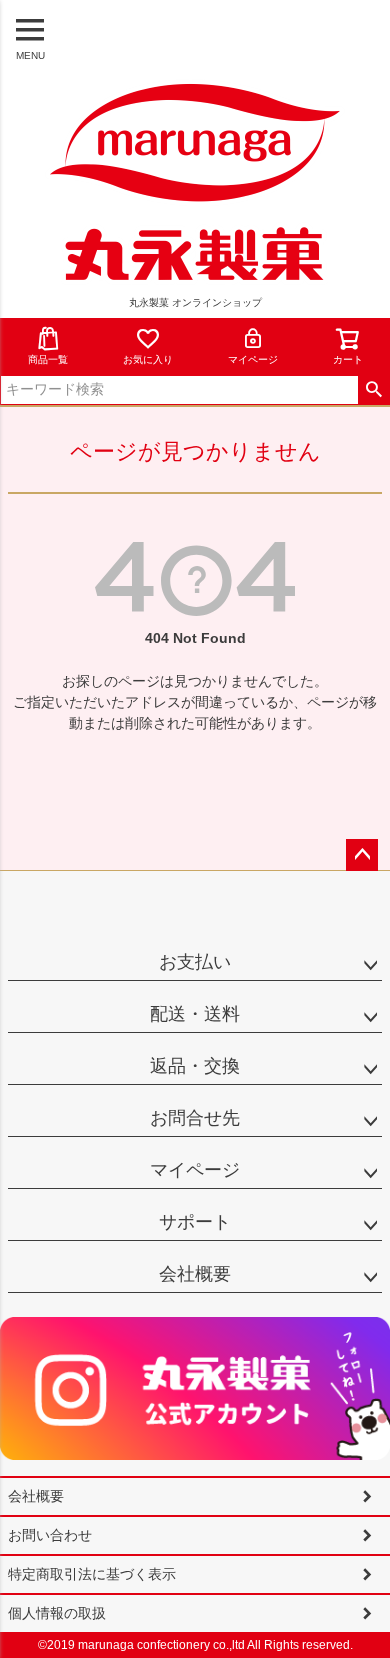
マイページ (253, 359)
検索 (373, 390)
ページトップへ (362, 855)
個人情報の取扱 (57, 1613)
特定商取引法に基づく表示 (92, 1574)
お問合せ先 (195, 1118)
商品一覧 (48, 359)
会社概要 (195, 1274)
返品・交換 (195, 1066)
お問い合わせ (50, 1535)
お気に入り (148, 359)
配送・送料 (195, 1014)
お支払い (195, 962)
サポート (195, 1222)
